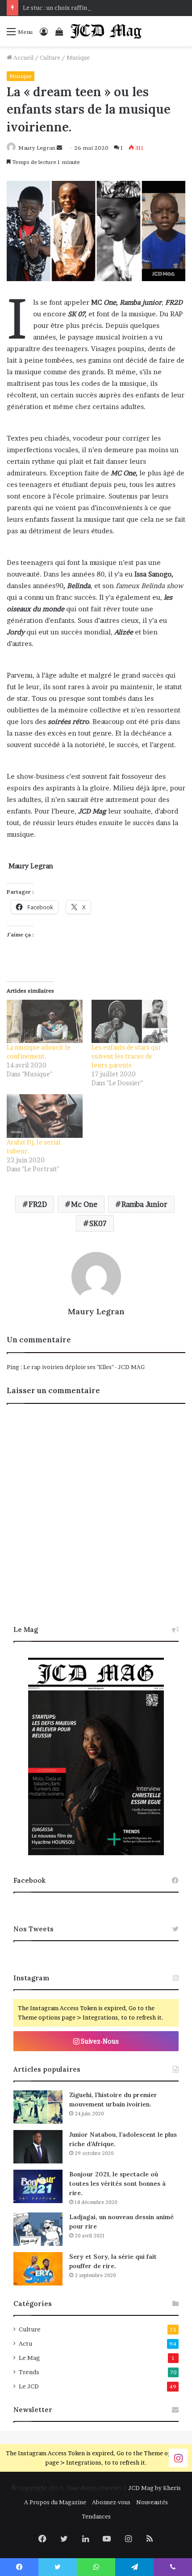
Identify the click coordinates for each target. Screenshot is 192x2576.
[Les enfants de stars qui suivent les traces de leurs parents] (129, 1021)
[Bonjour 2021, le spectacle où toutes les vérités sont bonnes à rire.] (38, 2186)
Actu (25, 2343)
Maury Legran (37, 148)
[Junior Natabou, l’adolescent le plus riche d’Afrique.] (38, 2147)
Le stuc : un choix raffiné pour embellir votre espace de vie (103, 8)
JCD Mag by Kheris (154, 2488)
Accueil (23, 57)
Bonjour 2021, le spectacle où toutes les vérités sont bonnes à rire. (117, 2183)
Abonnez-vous (111, 2502)
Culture (50, 57)
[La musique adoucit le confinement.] (45, 1021)
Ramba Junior (144, 1204)
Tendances (96, 2516)
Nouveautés (152, 2502)
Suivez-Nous (99, 2041)
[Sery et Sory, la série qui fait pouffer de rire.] (38, 2269)
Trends (29, 2372)
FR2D (38, 1204)
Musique (78, 57)
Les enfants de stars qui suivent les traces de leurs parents (126, 1056)
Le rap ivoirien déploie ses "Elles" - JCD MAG (84, 1367)
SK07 (98, 1223)
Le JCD (29, 2386)
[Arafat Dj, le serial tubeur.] (45, 1116)
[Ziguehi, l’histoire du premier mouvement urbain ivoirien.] (38, 2107)
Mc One (84, 1204)
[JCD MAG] (106, 31)
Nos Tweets (33, 1929)
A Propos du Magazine (55, 2502)
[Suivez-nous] (178, 2457)
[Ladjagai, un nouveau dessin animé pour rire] (38, 2229)
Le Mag (29, 2358)
